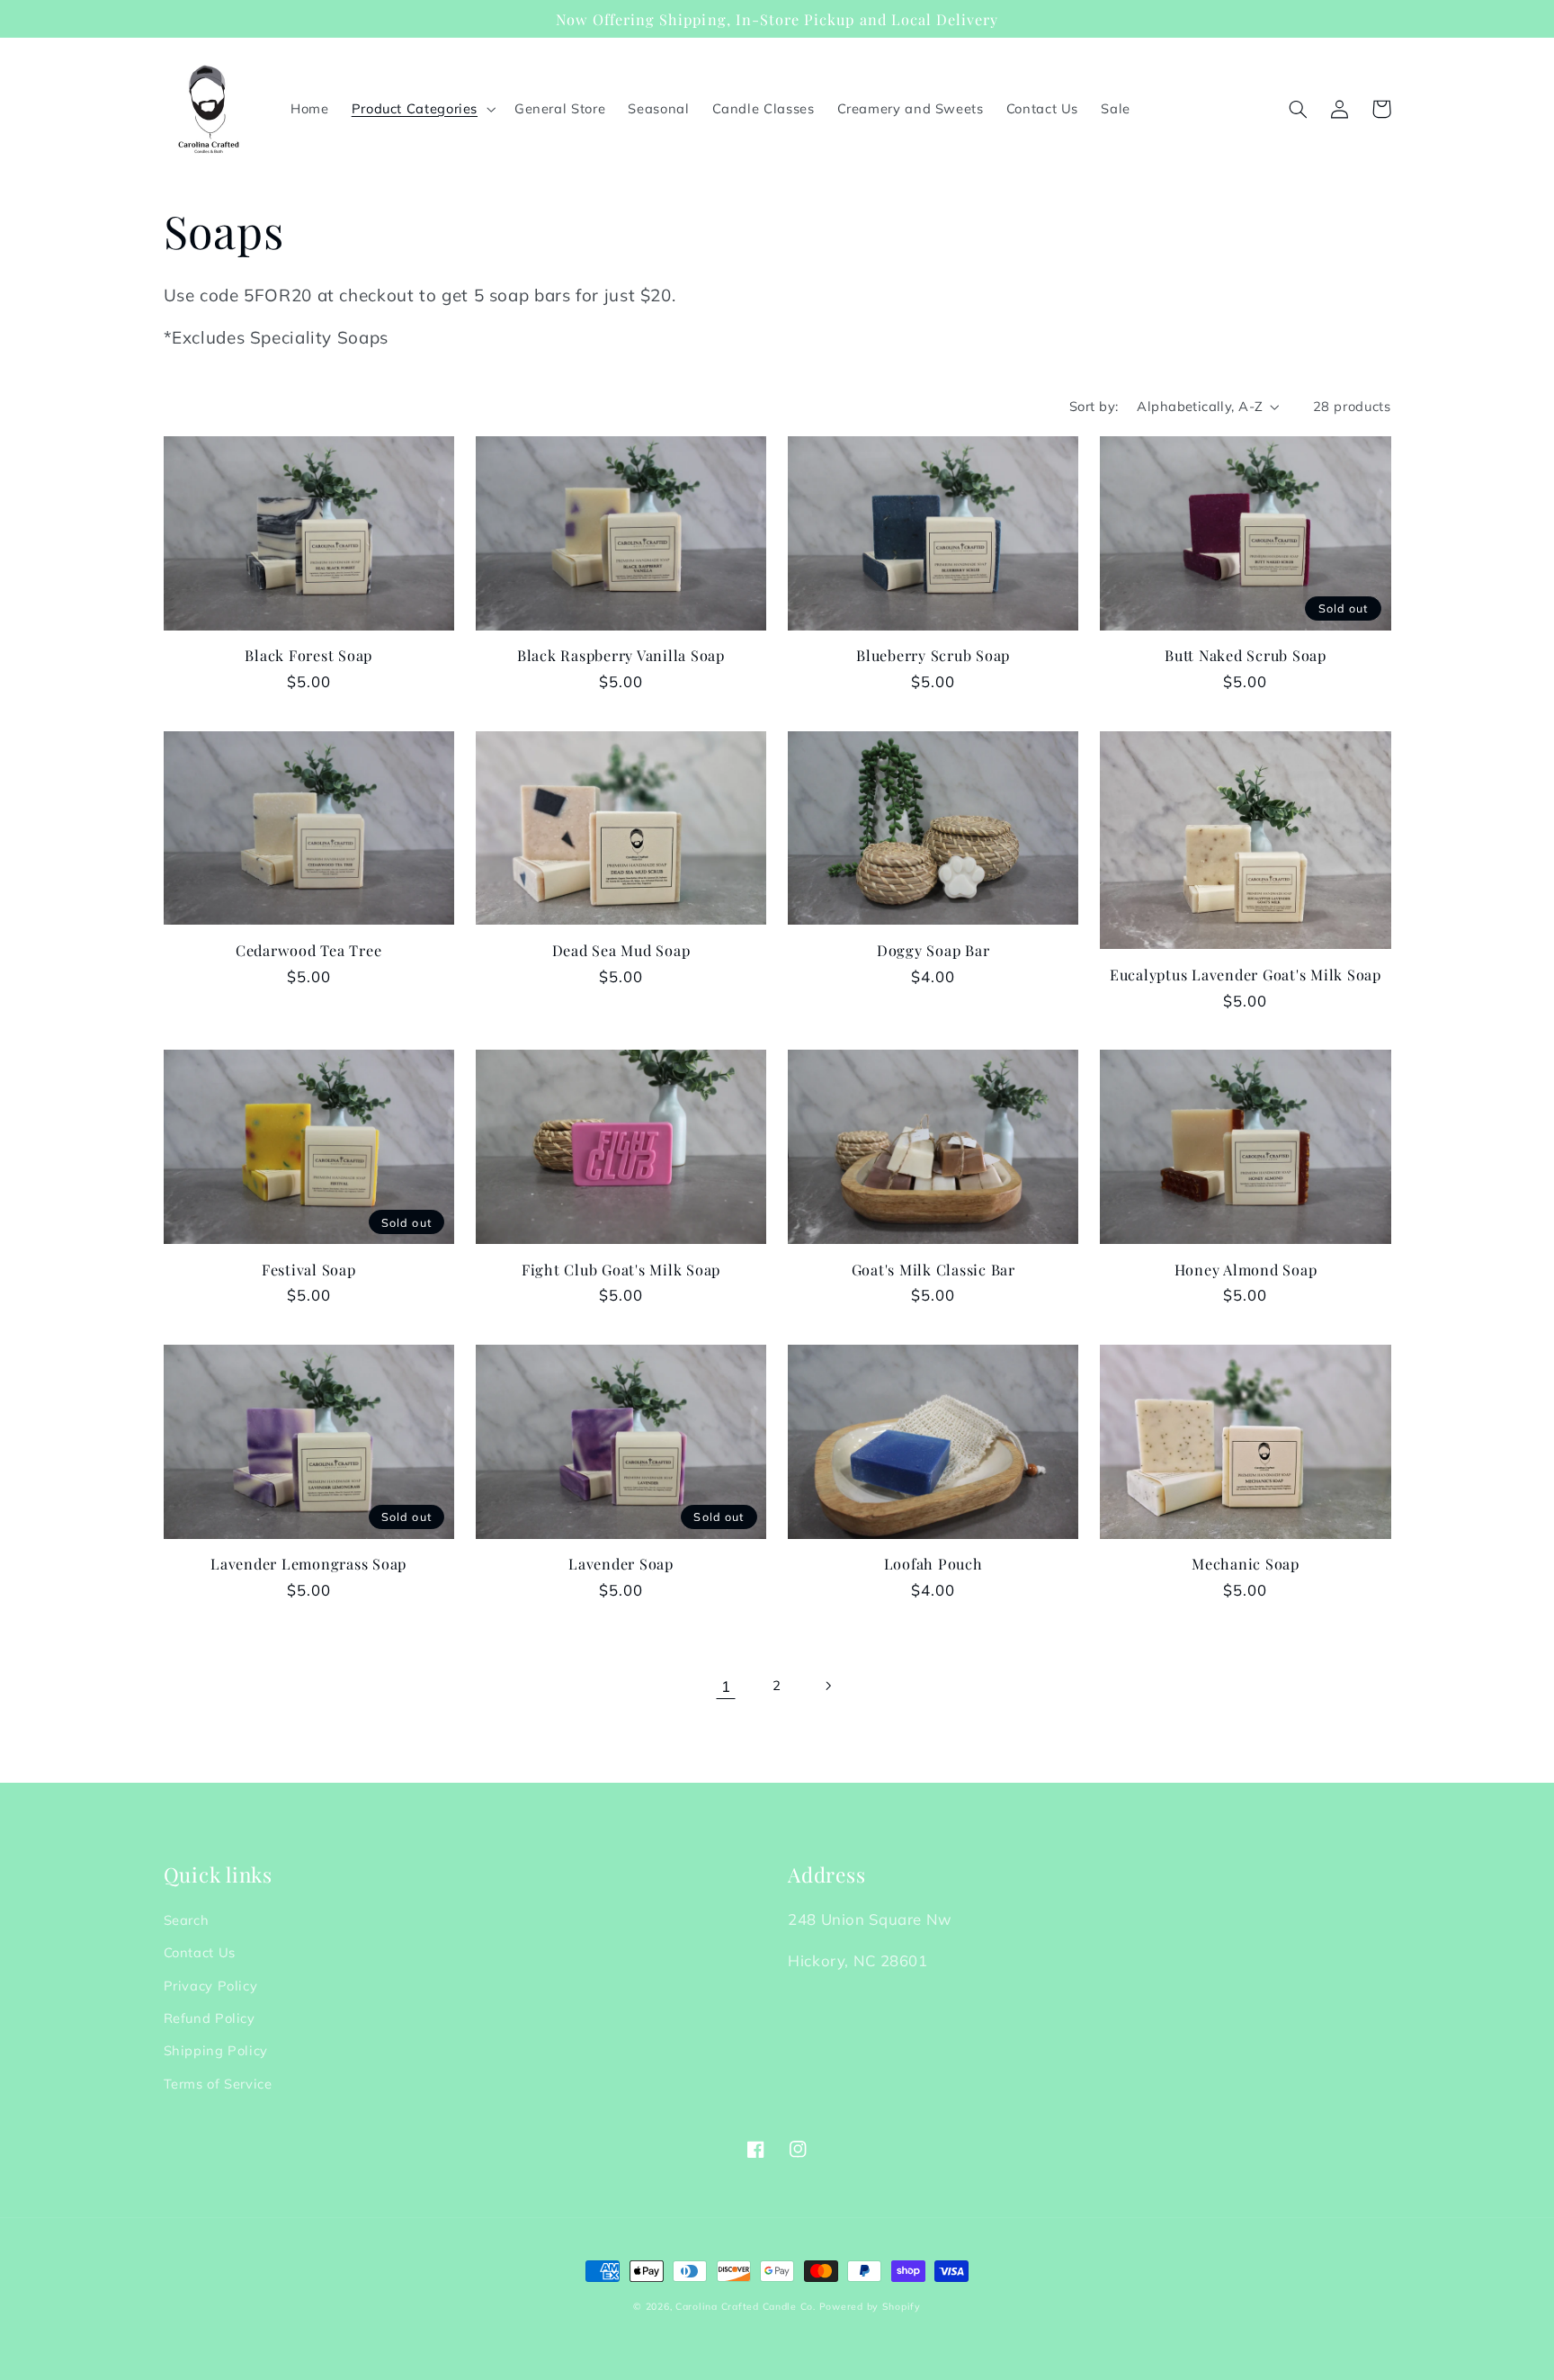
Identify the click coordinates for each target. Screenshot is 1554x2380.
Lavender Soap (621, 1563)
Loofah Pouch (933, 1563)
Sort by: (1094, 406)
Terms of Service (218, 2084)
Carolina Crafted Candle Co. (746, 2306)
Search (187, 1920)
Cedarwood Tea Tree (309, 950)
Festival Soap (309, 1269)
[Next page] (828, 1686)
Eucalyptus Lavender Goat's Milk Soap (1246, 974)
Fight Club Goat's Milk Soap (621, 1269)
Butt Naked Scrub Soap (1246, 655)
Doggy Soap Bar (933, 950)
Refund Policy (210, 2018)
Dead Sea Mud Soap (621, 950)
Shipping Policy (216, 2050)
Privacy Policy (211, 1986)
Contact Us (200, 1952)
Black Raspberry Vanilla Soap (621, 655)
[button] (421, 109)
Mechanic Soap (1246, 1563)
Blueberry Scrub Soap (933, 655)
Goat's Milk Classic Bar (933, 1269)
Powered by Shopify (870, 2306)
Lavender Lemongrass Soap (308, 1563)
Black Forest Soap (308, 655)
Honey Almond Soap (1246, 1269)
